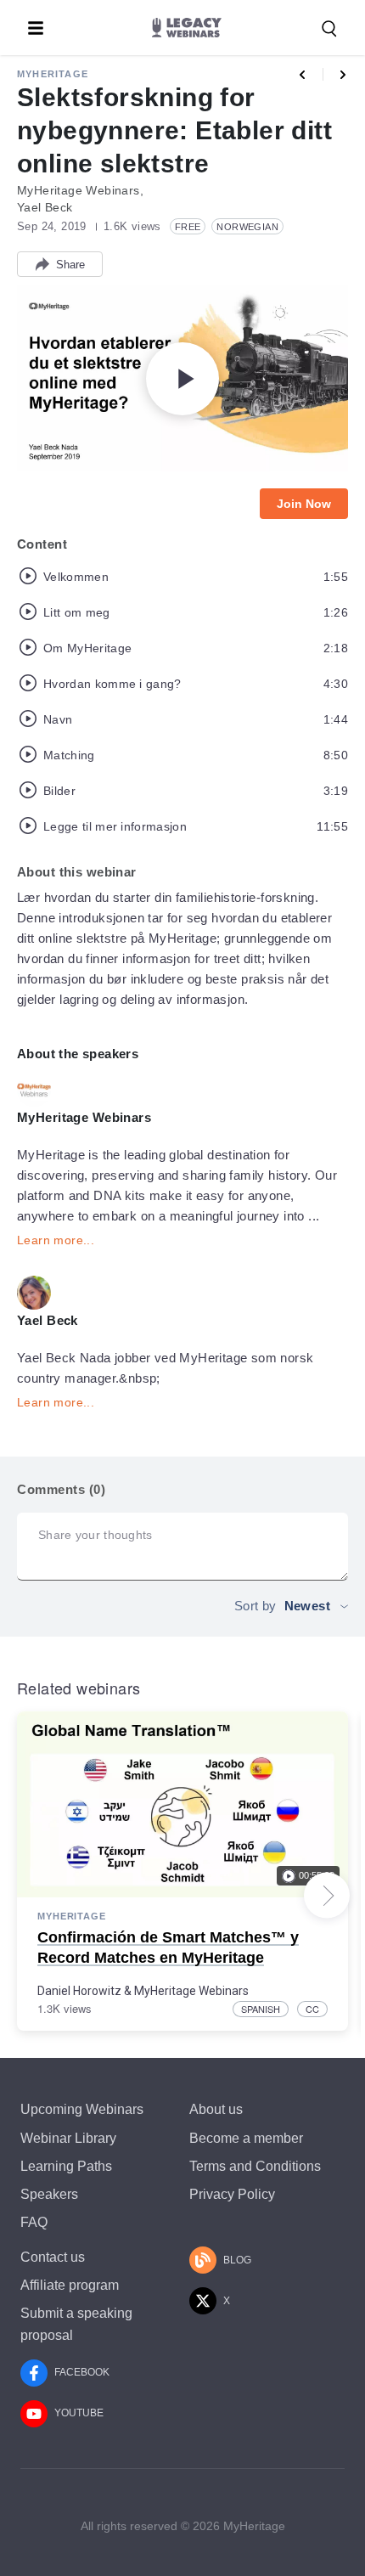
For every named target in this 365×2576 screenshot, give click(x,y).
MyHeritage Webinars (191, 1991)
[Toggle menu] (36, 28)
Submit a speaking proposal (76, 2324)
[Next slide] (327, 1896)
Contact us (53, 2257)
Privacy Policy (232, 2194)
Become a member (246, 2138)
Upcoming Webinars (82, 2109)
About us (216, 2109)
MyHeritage (53, 74)
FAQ (34, 2222)
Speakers (49, 2194)
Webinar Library (68, 2138)
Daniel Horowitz (79, 1991)
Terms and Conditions (255, 2166)
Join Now (304, 504)
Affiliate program (70, 2285)
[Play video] (182, 379)
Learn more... (56, 1240)
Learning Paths (66, 2166)
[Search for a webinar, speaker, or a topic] (329, 29)
